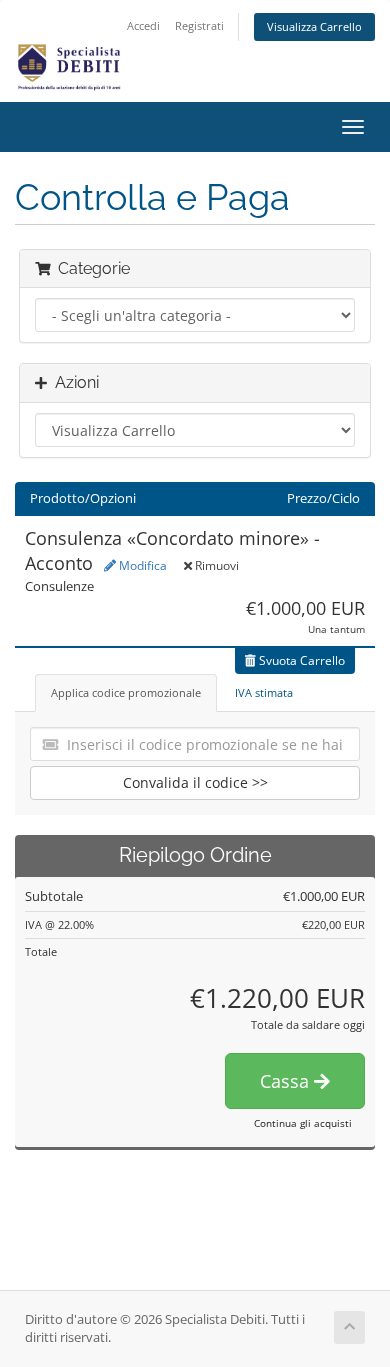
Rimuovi (215, 565)
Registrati (199, 25)
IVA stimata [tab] (264, 692)
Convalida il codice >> (195, 782)
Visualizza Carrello (314, 26)
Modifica (141, 565)
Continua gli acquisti (303, 1123)
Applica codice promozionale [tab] (126, 692)
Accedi (143, 25)
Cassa (287, 1081)
